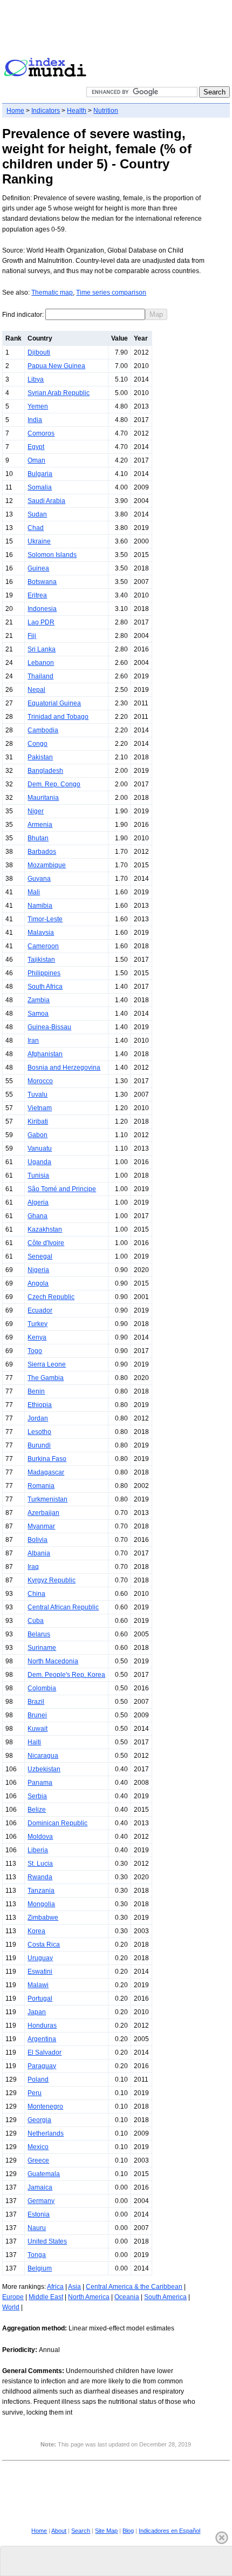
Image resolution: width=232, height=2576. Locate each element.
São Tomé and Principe (62, 1189)
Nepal (36, 690)
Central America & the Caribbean (134, 2287)
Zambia (39, 1000)
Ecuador (40, 1310)
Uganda (39, 1162)
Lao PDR (41, 622)
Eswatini (40, 1972)
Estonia (39, 2214)
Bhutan (38, 838)
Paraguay (42, 2066)
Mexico (38, 2147)
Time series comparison (111, 293)
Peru (35, 2093)
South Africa (45, 987)
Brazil (36, 1702)
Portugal (40, 1999)
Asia (74, 2287)
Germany (41, 2201)
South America (165, 2297)
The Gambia (46, 1378)
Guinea (38, 568)
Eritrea (37, 595)
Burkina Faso (47, 1459)
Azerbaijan (43, 1513)
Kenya (37, 1337)
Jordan (38, 1418)
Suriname (42, 1648)
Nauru (37, 2228)
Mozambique (47, 865)
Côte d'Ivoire (46, 1243)
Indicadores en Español (169, 2531)
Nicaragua (43, 1756)
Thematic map (52, 293)
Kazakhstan (45, 1229)
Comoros (41, 433)
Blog (128, 2531)
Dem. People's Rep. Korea (66, 1675)
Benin (36, 1391)
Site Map (106, 2531)
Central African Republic (63, 1607)
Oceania (127, 2297)
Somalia (40, 487)
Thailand (40, 676)
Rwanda (40, 1877)
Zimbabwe (43, 1918)
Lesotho (39, 1432)
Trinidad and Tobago (58, 717)
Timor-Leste (45, 919)
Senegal (40, 1256)
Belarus (39, 1634)
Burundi (39, 1445)
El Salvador (45, 2052)
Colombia (42, 1688)
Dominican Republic (57, 1823)
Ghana (37, 1216)
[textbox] (95, 314)
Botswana (42, 582)
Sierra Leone (47, 1364)
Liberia (38, 1850)
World (11, 2307)
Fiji (32, 636)
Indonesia (42, 609)
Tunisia (38, 1175)
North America (89, 2297)
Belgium (40, 2268)
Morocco (40, 1081)
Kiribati (38, 1122)
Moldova (40, 1837)
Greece (38, 2160)
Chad (36, 528)
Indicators (46, 111)
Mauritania (43, 798)
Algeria (38, 1202)
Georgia (39, 2120)
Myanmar (41, 1526)
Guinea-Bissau (49, 1027)
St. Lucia (40, 1864)
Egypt (36, 447)
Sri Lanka (42, 649)
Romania (41, 1486)
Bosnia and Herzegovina (64, 1068)
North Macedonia (53, 1661)
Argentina (42, 2039)
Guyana (39, 879)
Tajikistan (41, 960)
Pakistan (40, 757)
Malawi (38, 1985)
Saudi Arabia (46, 501)
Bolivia (37, 1540)
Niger (36, 811)
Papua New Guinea (56, 366)
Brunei (37, 1715)
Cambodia (43, 730)
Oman (36, 460)
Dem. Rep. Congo (54, 784)
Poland (38, 2079)
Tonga (37, 2255)
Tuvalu (37, 1095)
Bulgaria (40, 474)
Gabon (37, 1135)
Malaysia (41, 933)
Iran (33, 1041)
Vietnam (40, 1108)
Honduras (42, 2026)
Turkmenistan (47, 1499)
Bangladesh (45, 771)
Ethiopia (40, 1405)
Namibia (40, 906)
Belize (37, 1810)
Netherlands (46, 2133)
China (36, 1594)
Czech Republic (51, 1297)
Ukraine (39, 541)
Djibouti (39, 352)
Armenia (40, 825)
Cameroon (43, 946)
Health (77, 111)
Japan (37, 2012)
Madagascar (46, 1472)
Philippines (44, 973)
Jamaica (40, 2187)
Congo (37, 744)
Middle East (46, 2297)
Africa (55, 2287)
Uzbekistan (44, 1769)
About (59, 2531)
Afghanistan (45, 1054)
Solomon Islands (52, 555)
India (35, 420)
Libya (36, 379)
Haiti (34, 1742)
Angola (38, 1283)
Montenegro (45, 2106)
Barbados (42, 852)
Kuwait (37, 1729)
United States (47, 2241)
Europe (13, 2297)
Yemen (38, 406)
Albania (39, 1553)
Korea (36, 1931)
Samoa (38, 1014)
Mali (34, 892)
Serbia (37, 1796)
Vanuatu (40, 1148)
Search (81, 2531)
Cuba (36, 1621)
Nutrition (106, 111)
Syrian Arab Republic (59, 393)
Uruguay (40, 1958)
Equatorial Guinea (54, 703)
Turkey (37, 1324)
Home (15, 111)
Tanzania (41, 1891)
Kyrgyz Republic (52, 1580)
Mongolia (41, 1904)
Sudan (37, 514)
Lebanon (41, 663)
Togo (35, 1351)
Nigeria (38, 1270)
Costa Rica (44, 1945)
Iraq (33, 1567)
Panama (40, 1783)
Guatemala (44, 2174)
